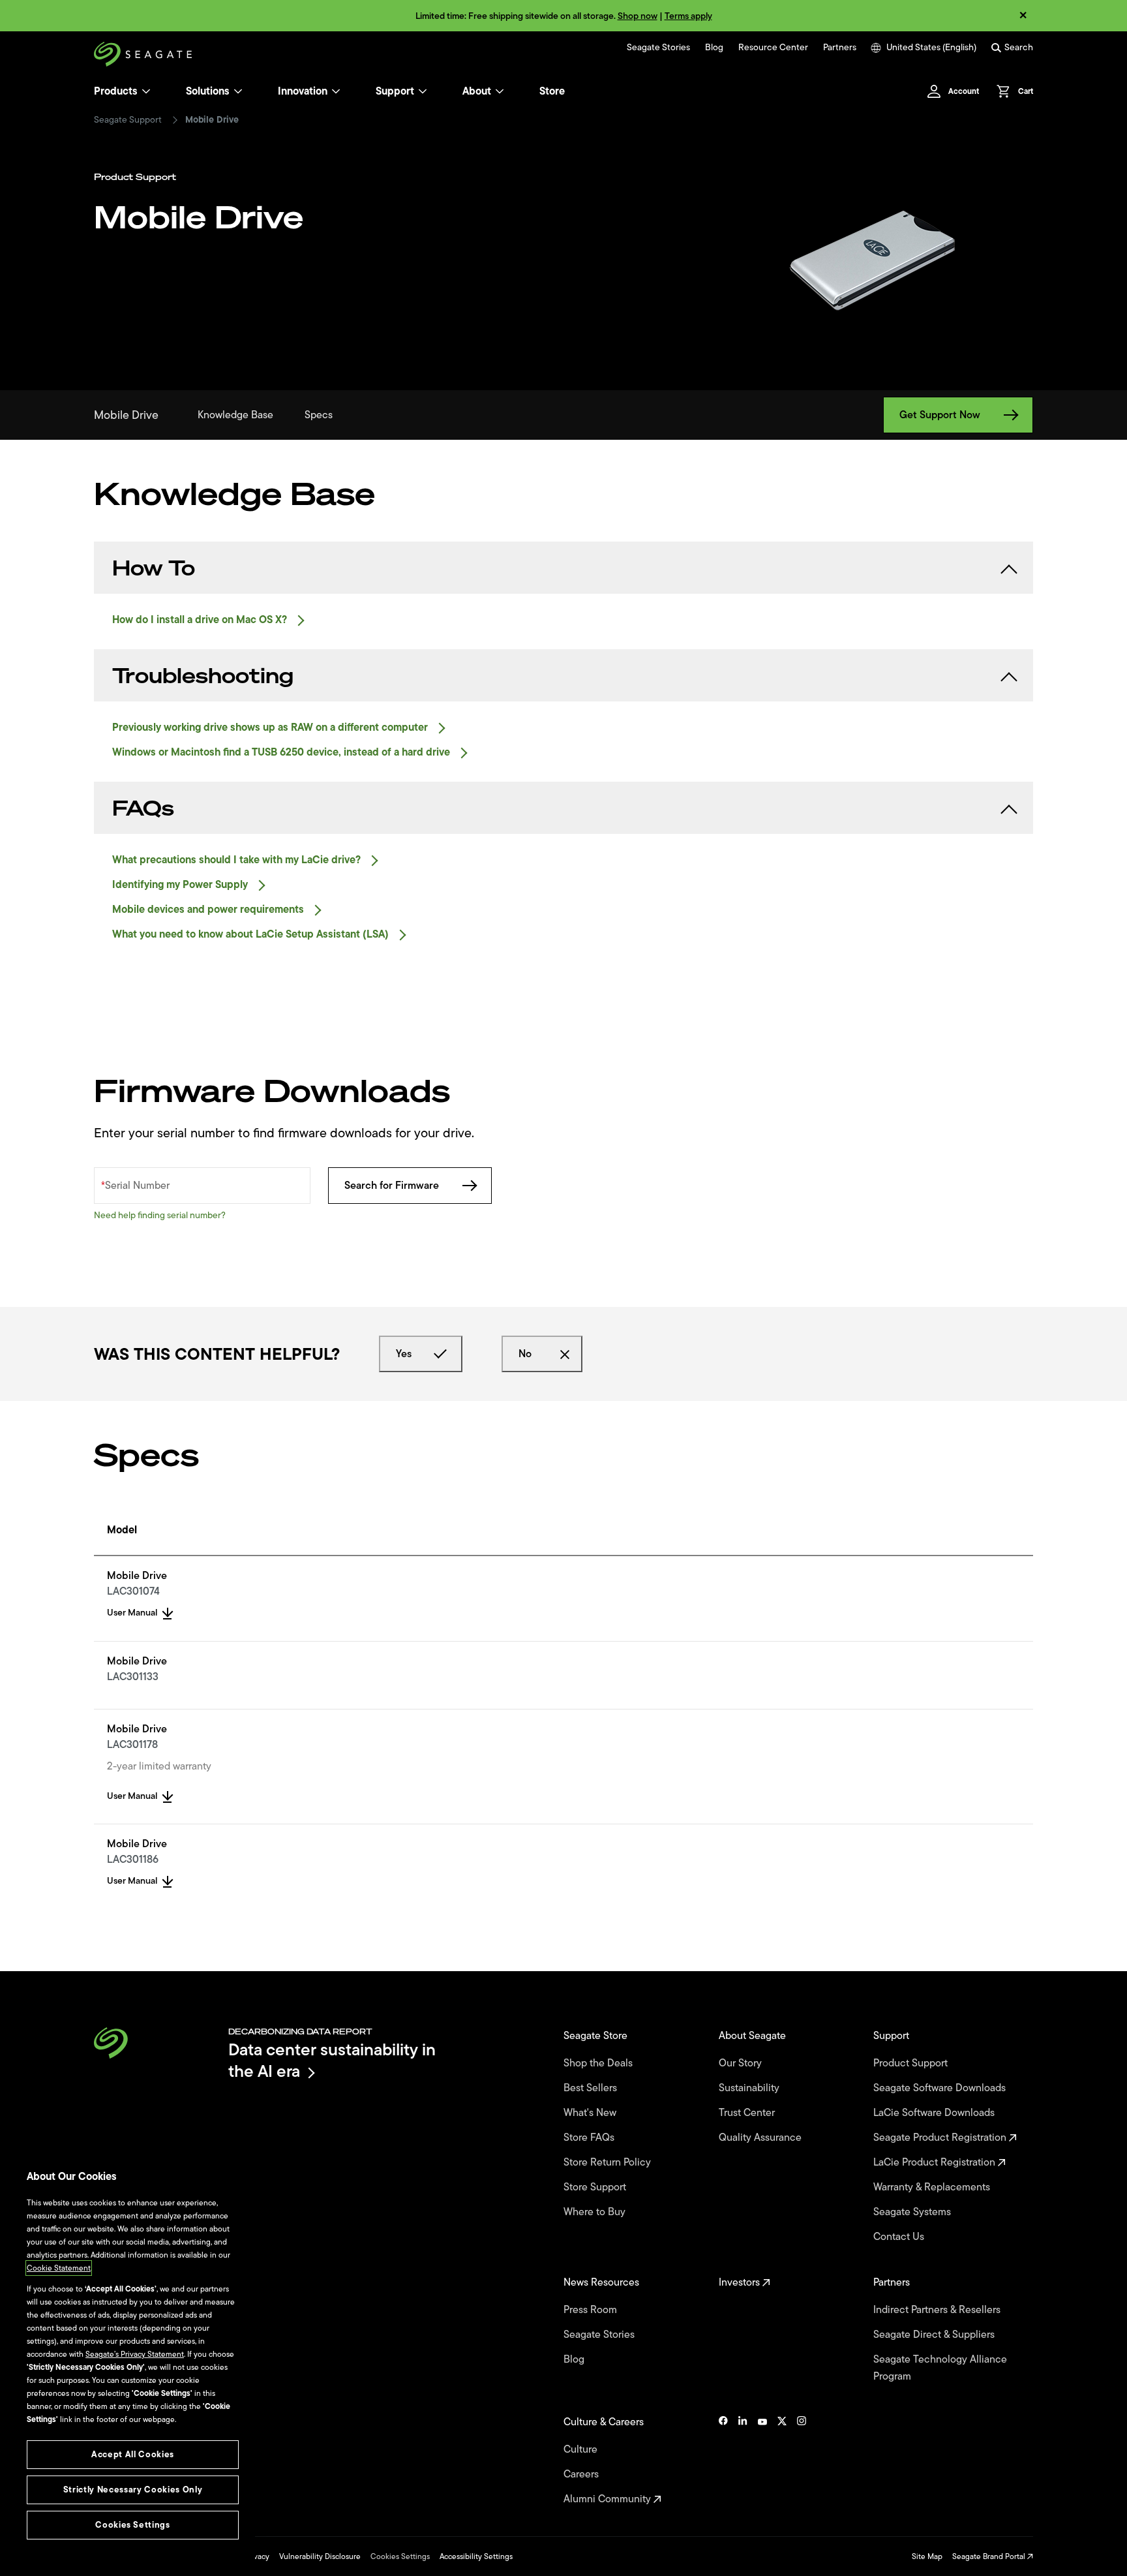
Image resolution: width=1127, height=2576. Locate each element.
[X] (782, 2461)
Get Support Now (940, 415)
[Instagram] (802, 2461)
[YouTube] (762, 2461)
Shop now (638, 16)
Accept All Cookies (133, 2454)
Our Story (742, 2063)
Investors (741, 2282)
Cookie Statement (59, 2268)
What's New (591, 2113)
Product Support (912, 2063)
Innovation (303, 91)
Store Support (596, 2187)
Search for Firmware (392, 1186)
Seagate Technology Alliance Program (940, 2368)
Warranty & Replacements (933, 2187)
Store (552, 91)
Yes (404, 1354)
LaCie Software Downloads (935, 2113)
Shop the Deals (601, 2063)
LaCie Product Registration (936, 2162)
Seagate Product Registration (941, 2138)
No (525, 1354)
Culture (582, 2449)
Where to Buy (596, 2212)
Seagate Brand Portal (990, 2556)
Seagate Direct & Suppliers (935, 2335)
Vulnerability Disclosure (320, 2556)
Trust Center (748, 2113)
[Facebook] (723, 2461)
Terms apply (688, 16)
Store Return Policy (609, 2162)
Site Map (927, 2556)
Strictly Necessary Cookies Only (133, 2490)
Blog (714, 48)
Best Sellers (592, 2088)
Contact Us (900, 2237)
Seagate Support (128, 120)
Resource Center (773, 48)
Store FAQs (590, 2138)
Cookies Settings (400, 2556)
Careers (582, 2474)
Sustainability (750, 2088)
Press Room (592, 2310)
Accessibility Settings (476, 2556)
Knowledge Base (235, 415)
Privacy (257, 2556)
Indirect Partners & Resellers (938, 2310)
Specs (319, 415)
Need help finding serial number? (160, 1215)
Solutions (208, 91)
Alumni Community (609, 2499)
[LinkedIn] (743, 2461)
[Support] (423, 91)
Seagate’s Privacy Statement (135, 2354)
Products (116, 91)
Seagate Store (597, 2036)
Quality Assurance (761, 2138)
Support (395, 91)
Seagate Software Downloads (941, 2088)
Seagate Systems (913, 2212)
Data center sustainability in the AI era (332, 2060)
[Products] (146, 91)
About (477, 91)
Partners (840, 48)
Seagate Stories (658, 48)
